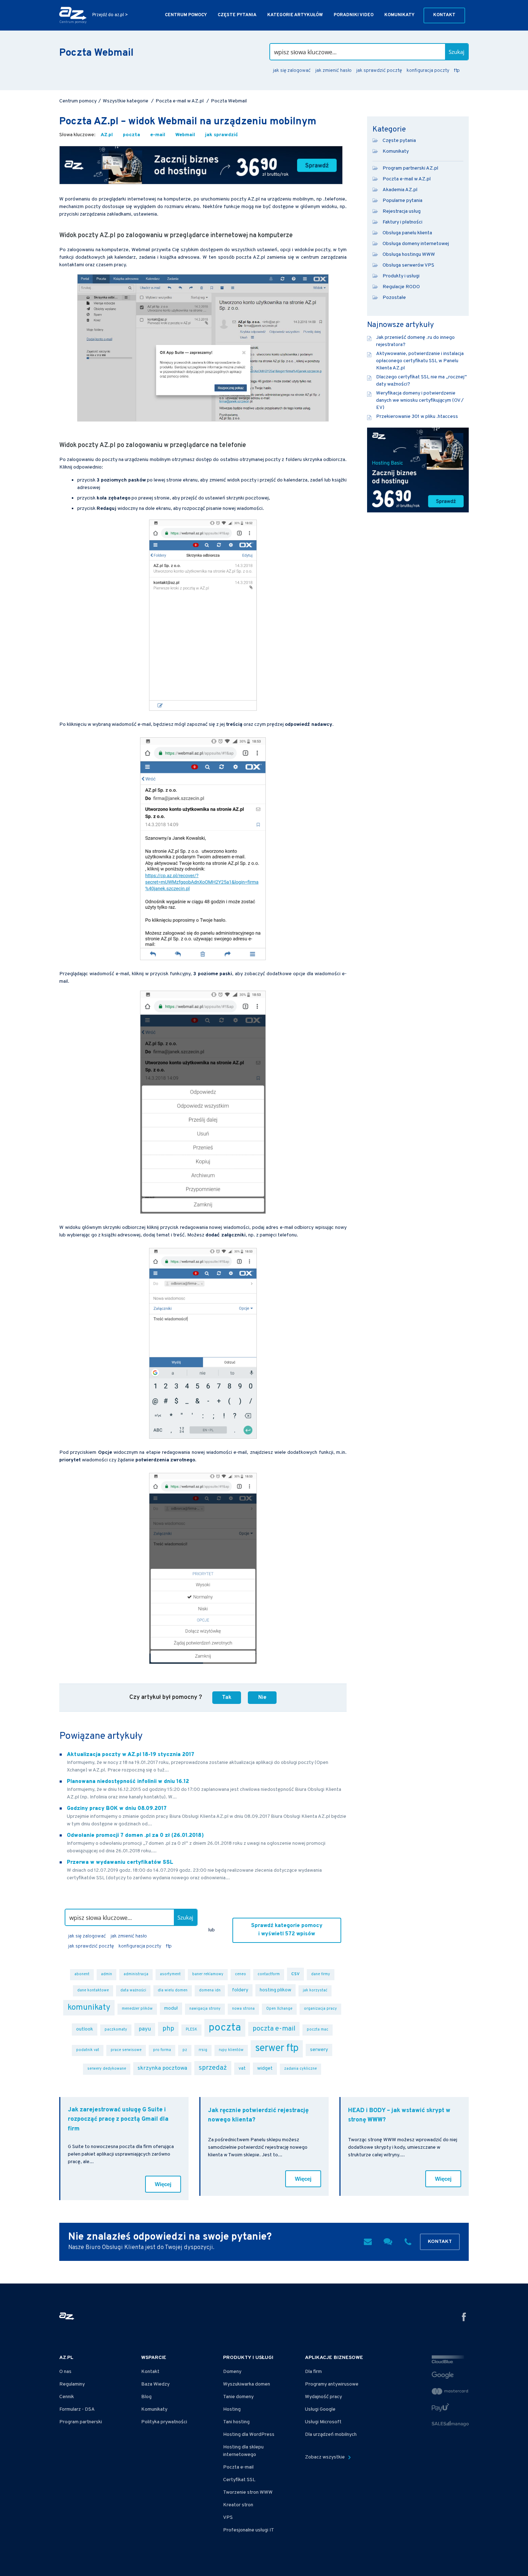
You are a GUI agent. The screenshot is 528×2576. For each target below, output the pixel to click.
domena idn (210, 1990)
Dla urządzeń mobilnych (331, 2435)
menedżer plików (137, 2009)
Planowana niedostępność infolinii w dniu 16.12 (128, 1782)
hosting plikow (275, 1990)
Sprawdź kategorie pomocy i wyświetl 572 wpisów (287, 1930)
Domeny (232, 2372)
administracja (136, 1974)
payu (145, 2029)
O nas (65, 2372)
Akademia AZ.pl (400, 190)
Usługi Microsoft (323, 2422)
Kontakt (444, 15)
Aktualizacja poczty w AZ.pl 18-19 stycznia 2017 (131, 1755)
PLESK (191, 2030)
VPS (228, 2518)
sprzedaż (213, 2068)
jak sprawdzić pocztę (379, 71)
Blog (146, 2397)
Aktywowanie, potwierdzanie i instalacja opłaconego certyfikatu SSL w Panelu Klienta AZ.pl (420, 361)
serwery (319, 2050)
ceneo (240, 1974)
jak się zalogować (292, 71)
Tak (227, 1697)
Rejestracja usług (402, 211)
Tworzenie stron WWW (248, 2492)
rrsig (203, 2050)
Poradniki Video (354, 15)
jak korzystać (315, 1990)
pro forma (162, 2050)
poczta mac (318, 2030)
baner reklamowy (208, 1974)
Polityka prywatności (164, 2422)
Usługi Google (320, 2409)
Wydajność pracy (323, 2397)
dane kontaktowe (93, 1990)
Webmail (185, 135)
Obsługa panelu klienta (407, 233)
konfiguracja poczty (428, 71)
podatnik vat (88, 2050)
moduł (171, 2008)
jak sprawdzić (222, 135)
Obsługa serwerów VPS (408, 265)
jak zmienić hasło (334, 71)
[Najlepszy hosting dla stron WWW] (201, 165)
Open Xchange (279, 2009)
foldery (240, 1990)
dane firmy (321, 1974)
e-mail (158, 135)
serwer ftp (277, 2049)
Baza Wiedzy (155, 2384)
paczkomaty (116, 2030)
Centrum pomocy (186, 15)
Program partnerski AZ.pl (410, 168)
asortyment (170, 1974)
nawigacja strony (205, 2009)
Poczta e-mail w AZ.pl (407, 179)
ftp (457, 71)
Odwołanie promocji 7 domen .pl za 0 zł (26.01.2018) (135, 1836)
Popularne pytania (402, 201)
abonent (82, 1974)
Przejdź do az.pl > (110, 15)
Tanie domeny (238, 2397)
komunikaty (89, 2008)
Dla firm (313, 2372)
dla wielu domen (173, 1990)
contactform (269, 1974)
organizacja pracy (320, 2009)
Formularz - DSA (77, 2409)
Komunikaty (399, 15)
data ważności (133, 1990)
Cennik (67, 2397)
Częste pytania (237, 15)
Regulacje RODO (401, 287)
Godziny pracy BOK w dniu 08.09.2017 (117, 1809)
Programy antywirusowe (332, 2384)
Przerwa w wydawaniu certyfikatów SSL (120, 1863)
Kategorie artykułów (295, 15)
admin (106, 1974)
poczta (131, 135)
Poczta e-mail (238, 2467)
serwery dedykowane (107, 2069)
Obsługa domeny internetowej (416, 244)
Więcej (163, 2184)
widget (265, 2068)
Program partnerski (81, 2422)
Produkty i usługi (401, 276)
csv (295, 1974)
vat (242, 2068)
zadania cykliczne (300, 2069)
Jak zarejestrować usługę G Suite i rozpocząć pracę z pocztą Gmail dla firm (118, 2119)
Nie (262, 1697)
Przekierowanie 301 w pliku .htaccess (417, 417)
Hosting (232, 2409)
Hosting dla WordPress (249, 2435)
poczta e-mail (274, 2029)
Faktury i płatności (402, 222)
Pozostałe (394, 298)
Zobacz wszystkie (325, 2457)
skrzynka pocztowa (162, 2068)
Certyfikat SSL (239, 2480)
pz (185, 2050)
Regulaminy (72, 2384)
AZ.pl (107, 135)
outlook (85, 2029)
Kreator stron (238, 2505)
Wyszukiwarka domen (247, 2384)
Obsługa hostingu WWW (409, 255)
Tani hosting (236, 2422)
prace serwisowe (126, 2050)
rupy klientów (231, 2050)
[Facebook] (464, 2318)
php (168, 2029)
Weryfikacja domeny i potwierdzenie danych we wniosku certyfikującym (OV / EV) (420, 400)
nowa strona (243, 2009)
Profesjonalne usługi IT (249, 2530)
